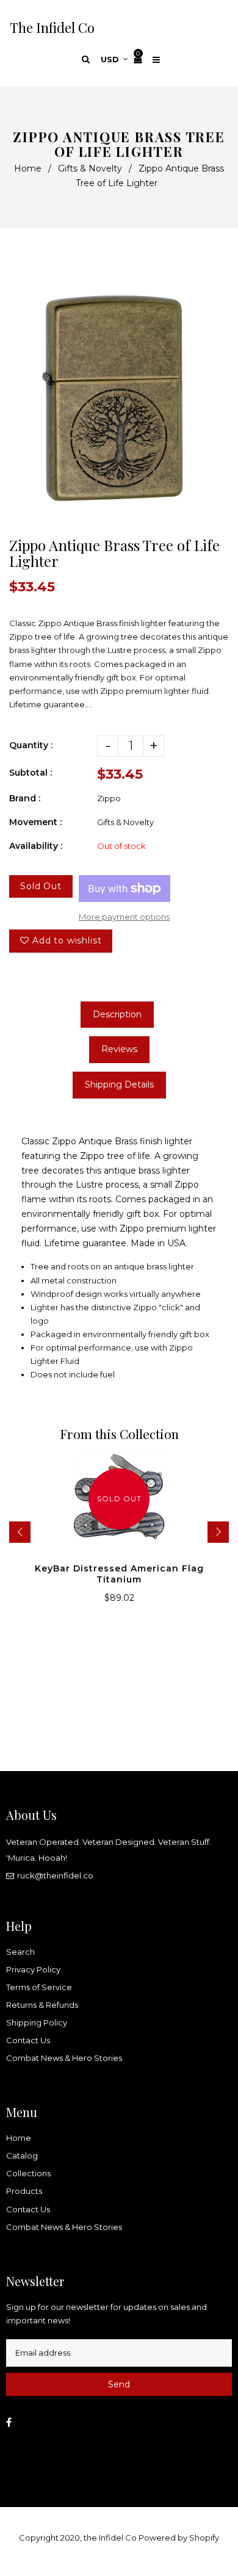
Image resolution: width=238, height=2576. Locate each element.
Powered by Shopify (179, 2538)
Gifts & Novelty (90, 168)
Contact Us (28, 2040)
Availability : (36, 846)
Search (20, 1952)
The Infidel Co (52, 27)
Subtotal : (31, 773)
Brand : (25, 798)
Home (28, 168)
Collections (28, 2173)
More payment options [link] (124, 917)
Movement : (35, 822)
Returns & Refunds (42, 2005)
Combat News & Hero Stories (64, 2058)
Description (117, 1014)
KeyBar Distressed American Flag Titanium (119, 1574)
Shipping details (119, 1084)
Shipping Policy (37, 2022)
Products (24, 2191)
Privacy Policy (33, 1969)
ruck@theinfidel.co (55, 1875)
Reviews (119, 1049)
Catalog (22, 2156)
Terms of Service (39, 1987)
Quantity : (31, 745)
